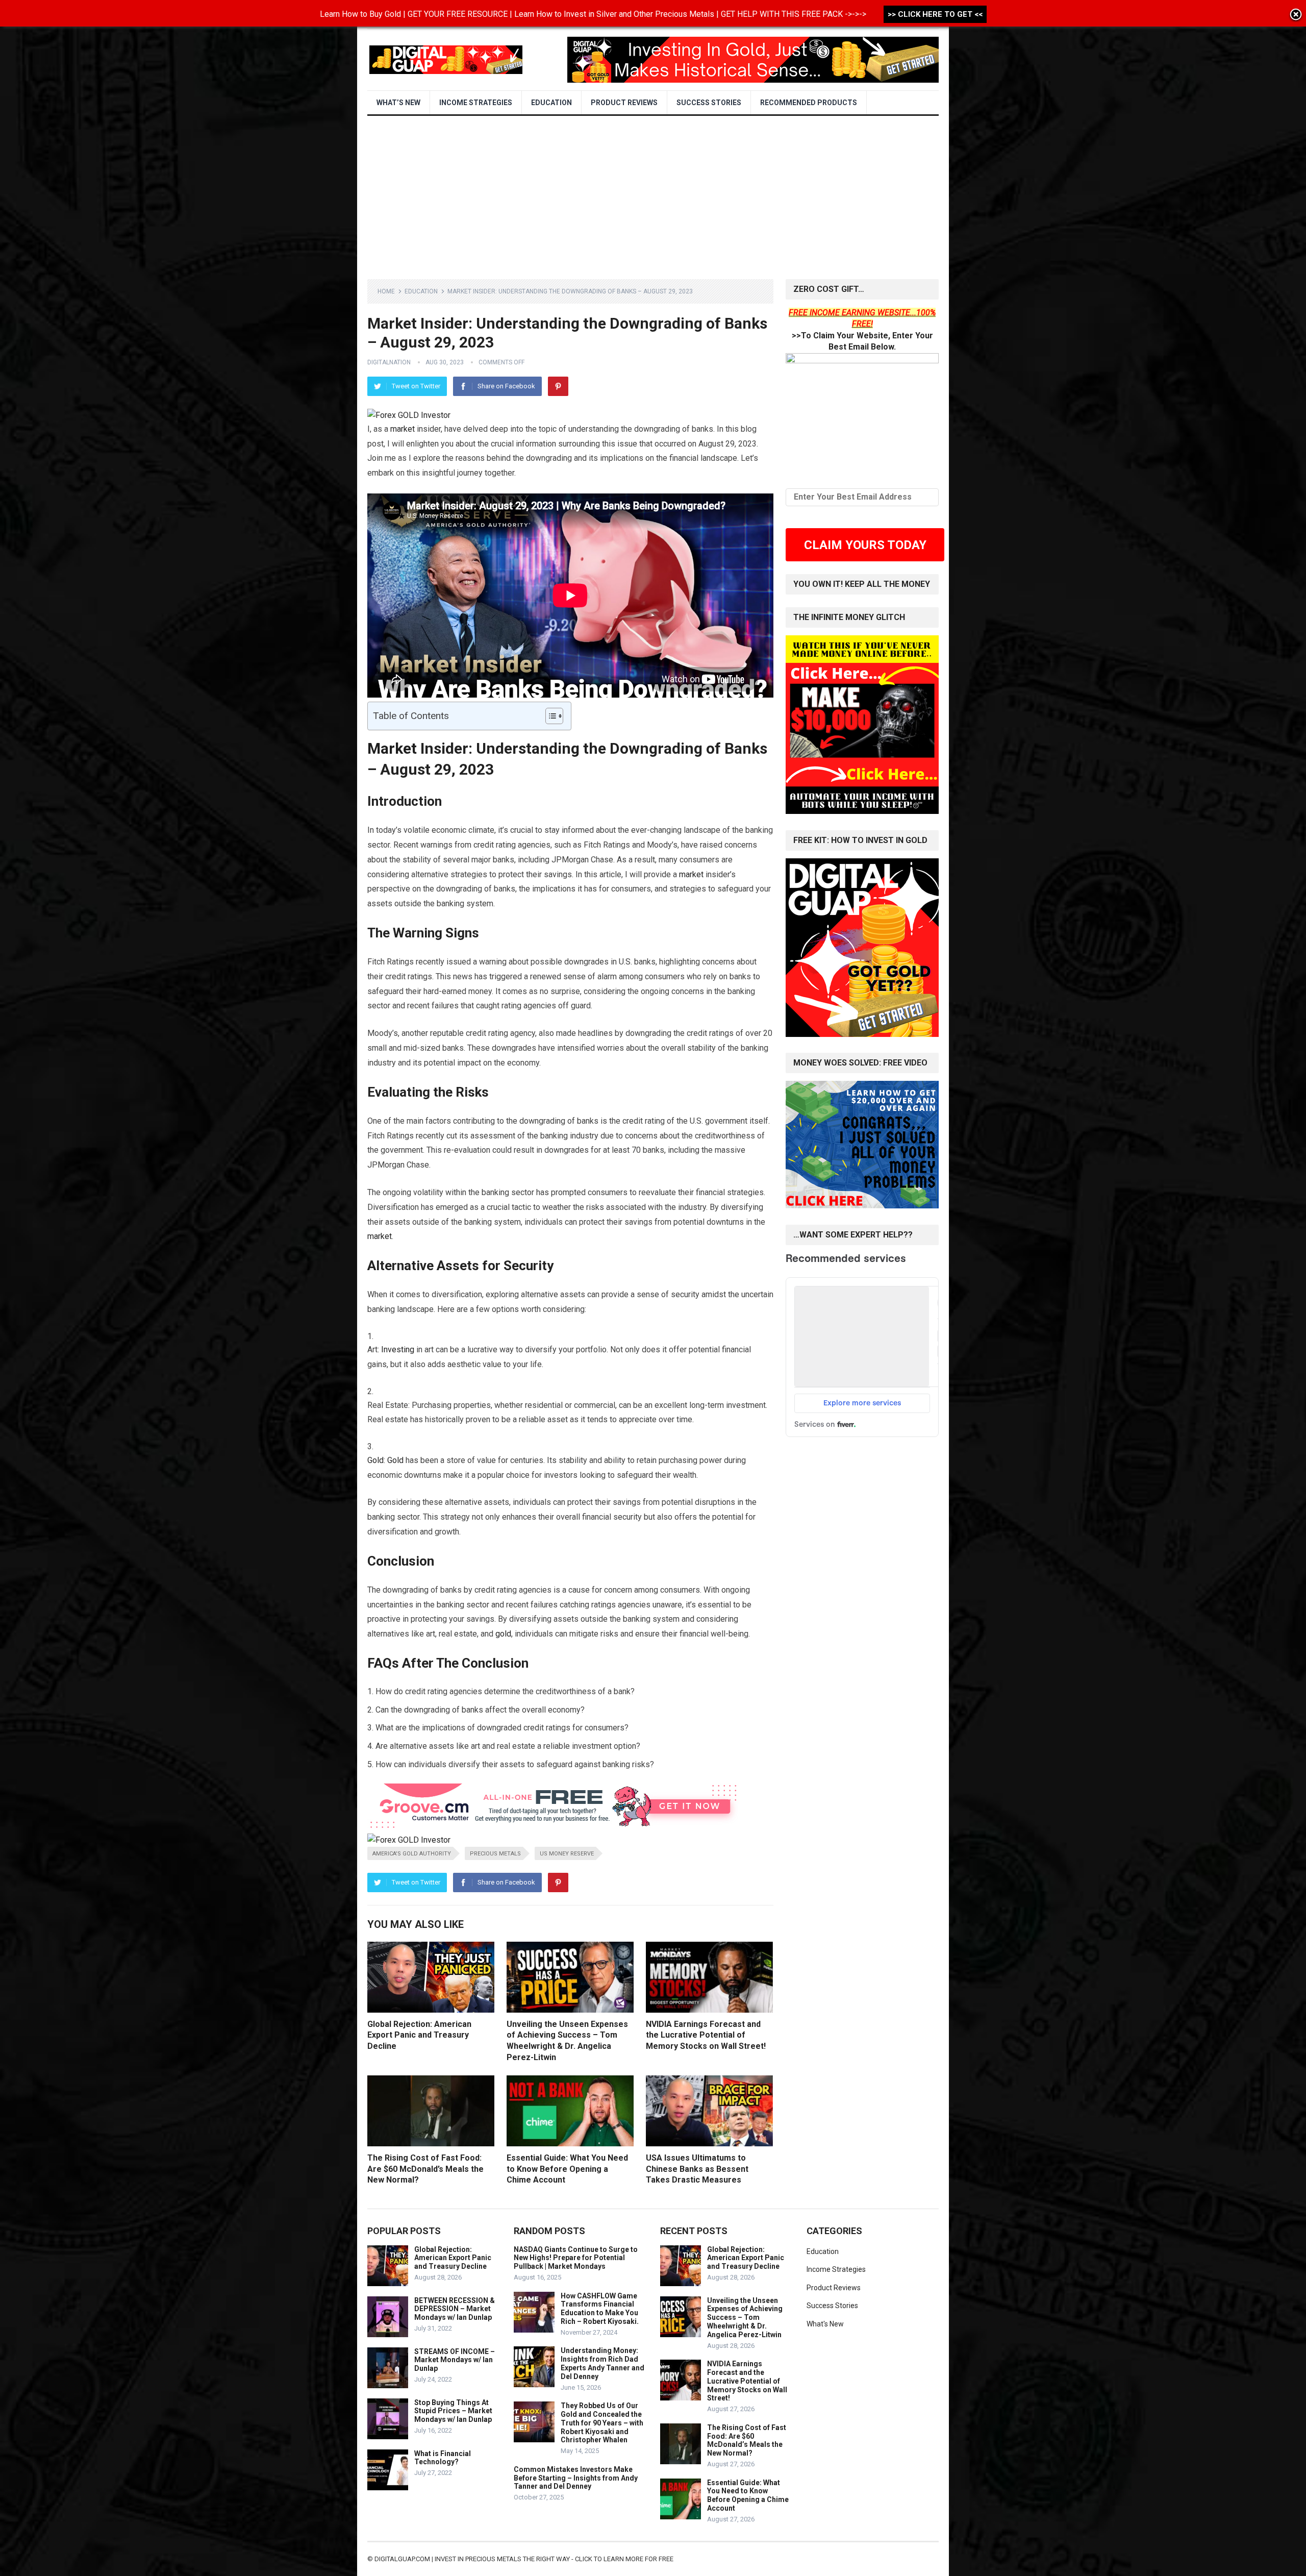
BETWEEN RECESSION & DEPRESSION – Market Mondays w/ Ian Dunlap (455, 2309)
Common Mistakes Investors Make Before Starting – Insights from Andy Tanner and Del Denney (576, 2478)
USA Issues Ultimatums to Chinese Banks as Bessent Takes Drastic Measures (697, 2169)
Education (551, 103)
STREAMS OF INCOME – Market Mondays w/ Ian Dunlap (455, 2360)
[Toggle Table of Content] (549, 716)
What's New (825, 2324)
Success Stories (709, 103)
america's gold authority (412, 1854)
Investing (398, 1349)
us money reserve (567, 1854)
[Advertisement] (653, 192)
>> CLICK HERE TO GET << (935, 14)
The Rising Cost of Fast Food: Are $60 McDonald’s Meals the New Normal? (425, 2169)
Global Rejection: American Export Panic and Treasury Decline (419, 2035)
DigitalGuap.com (402, 2559)
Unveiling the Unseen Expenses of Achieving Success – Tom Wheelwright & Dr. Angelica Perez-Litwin (745, 2318)
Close (1296, 15)
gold (503, 1634)
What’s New (398, 103)
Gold (375, 1460)
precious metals (495, 1854)
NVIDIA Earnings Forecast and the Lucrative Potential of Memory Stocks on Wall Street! (706, 2035)
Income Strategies (476, 103)
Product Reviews (624, 103)
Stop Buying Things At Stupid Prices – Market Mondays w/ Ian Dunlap (453, 2411)
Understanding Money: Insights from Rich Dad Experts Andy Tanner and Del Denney (602, 2363)
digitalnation (389, 362)
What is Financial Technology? (443, 2458)
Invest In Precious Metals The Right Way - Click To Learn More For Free (554, 2559)
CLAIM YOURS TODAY (865, 545)
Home (386, 291)
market (403, 429)
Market (392, 748)
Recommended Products (809, 103)
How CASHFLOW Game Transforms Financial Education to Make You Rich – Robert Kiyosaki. (600, 2309)
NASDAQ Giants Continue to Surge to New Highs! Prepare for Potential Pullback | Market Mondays (576, 2258)
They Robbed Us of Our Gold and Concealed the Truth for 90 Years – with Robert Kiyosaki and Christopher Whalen (602, 2423)
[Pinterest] (558, 386)
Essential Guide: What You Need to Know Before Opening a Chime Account (567, 2169)
